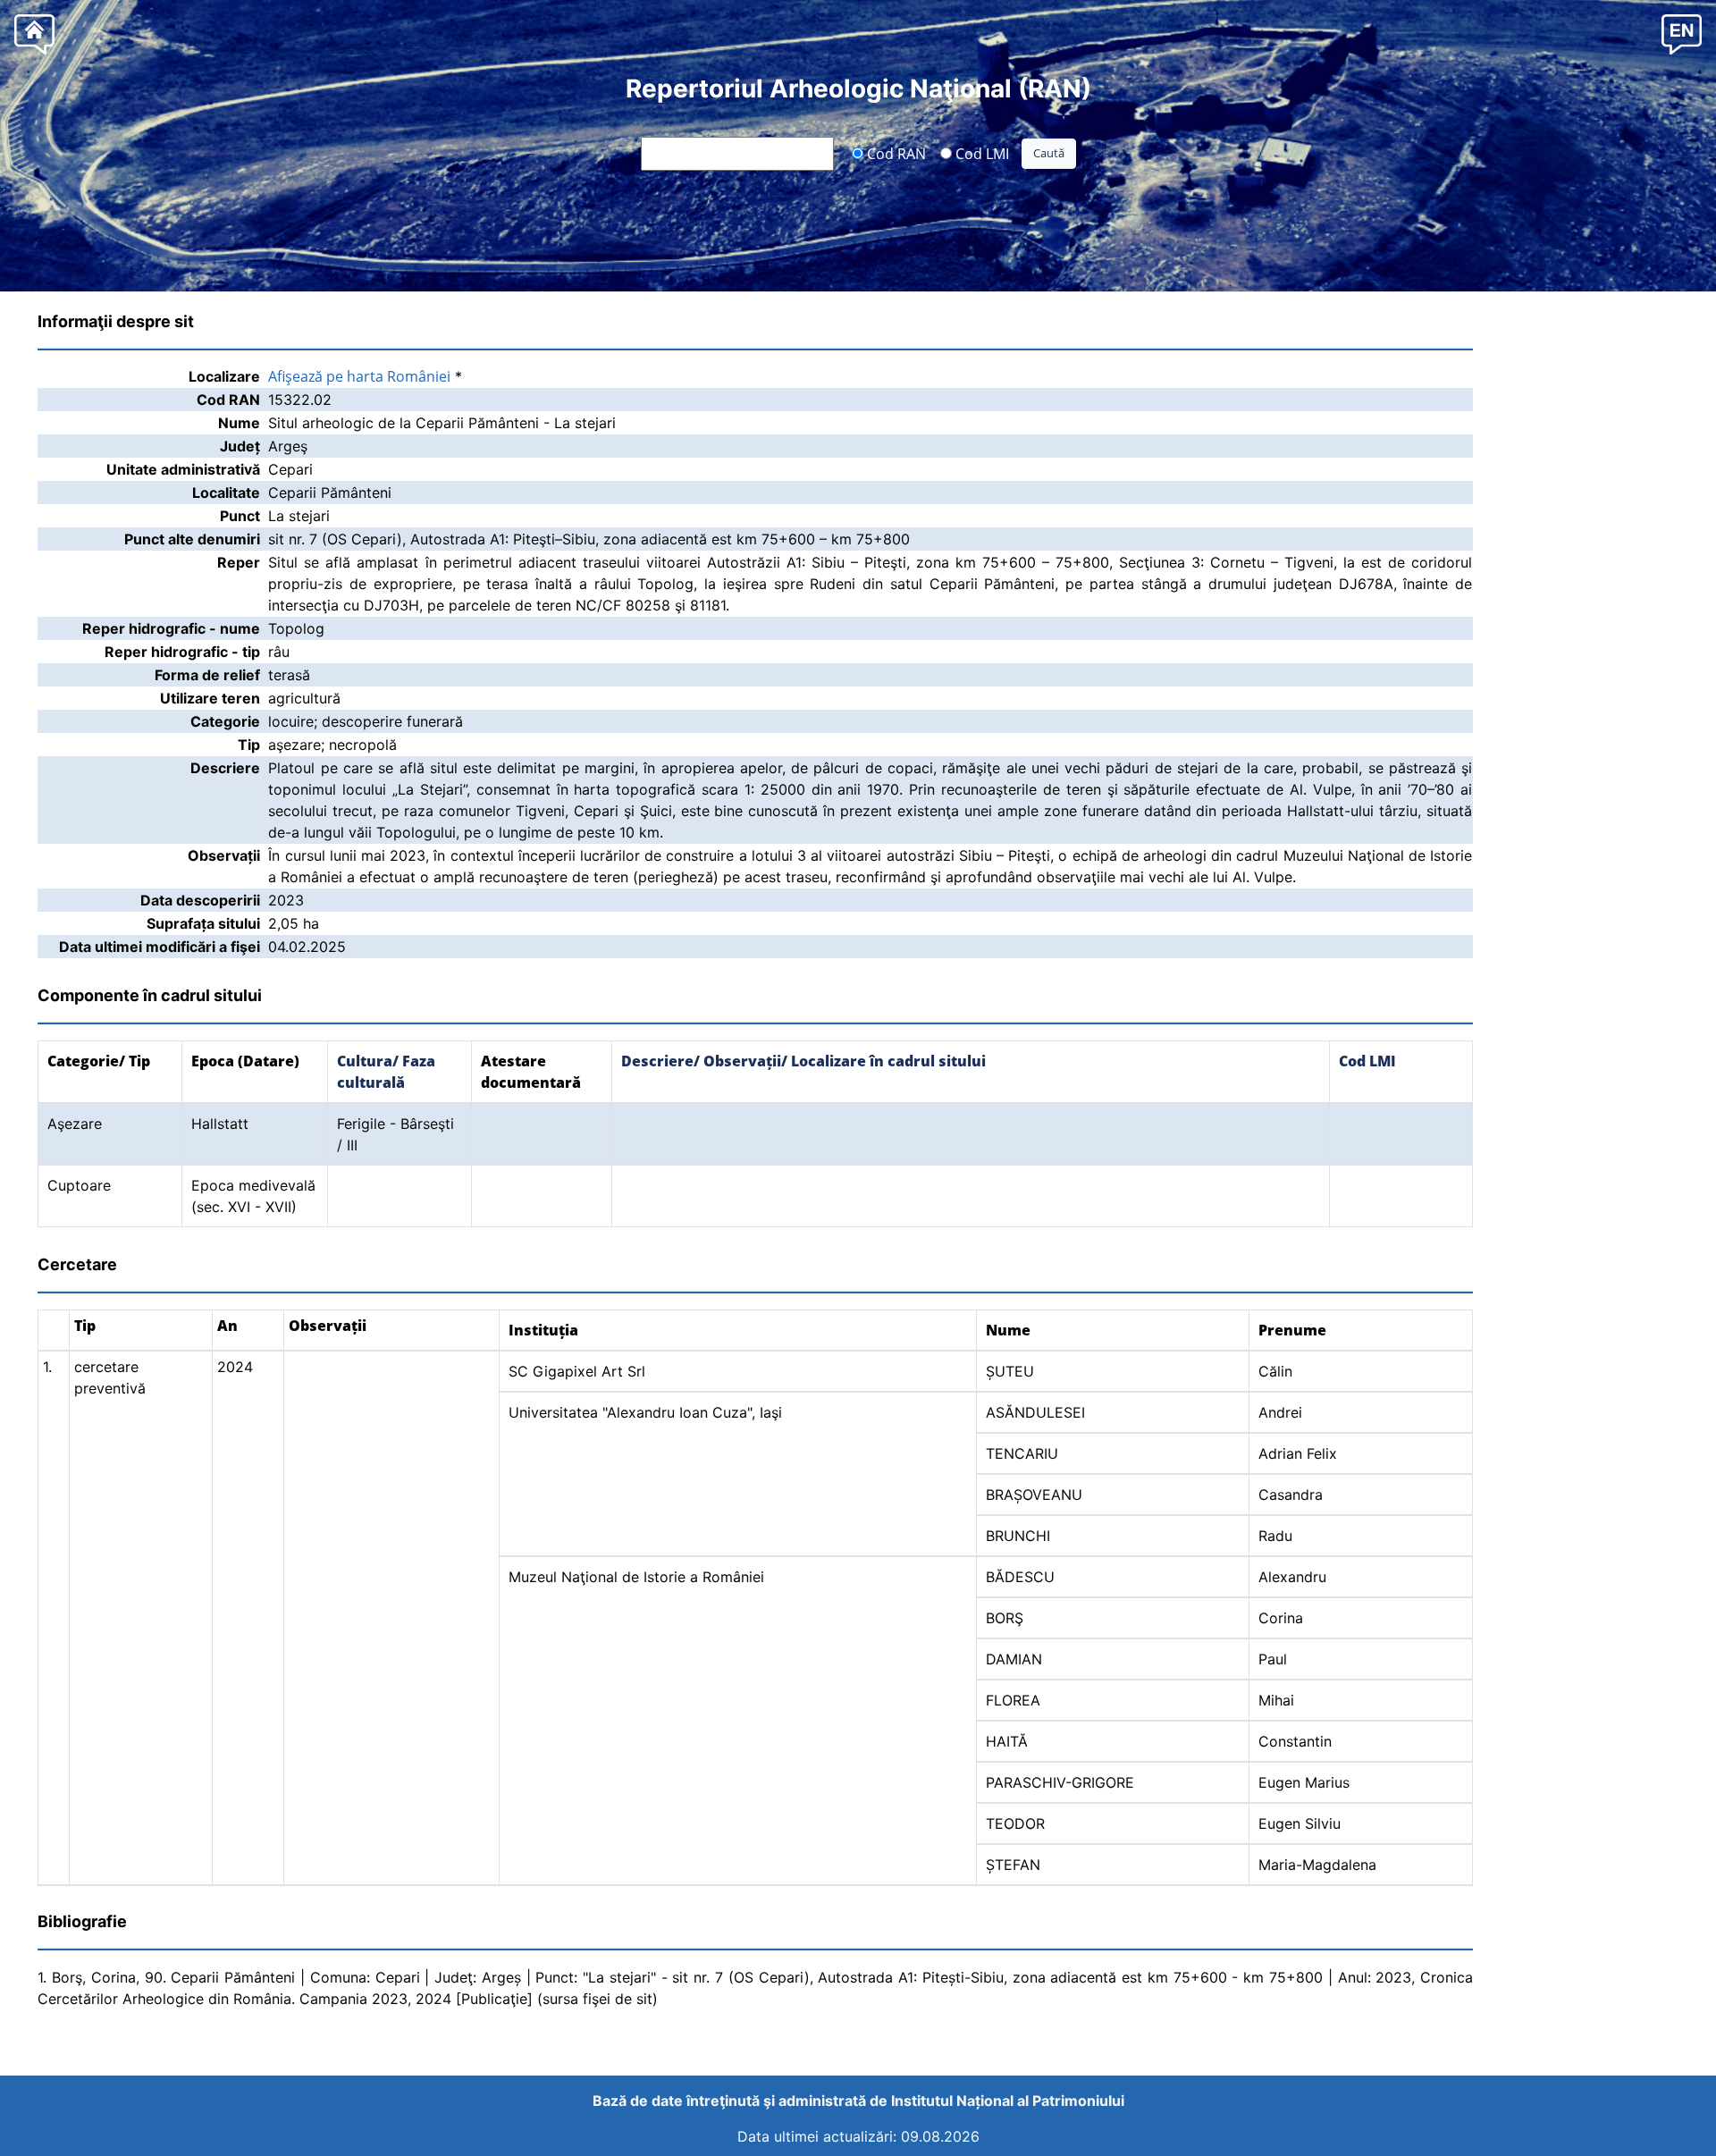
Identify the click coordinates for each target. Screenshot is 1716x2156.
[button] (1682, 34)
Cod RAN (895, 153)
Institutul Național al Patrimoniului (1008, 2101)
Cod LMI (980, 153)
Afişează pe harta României (359, 376)
